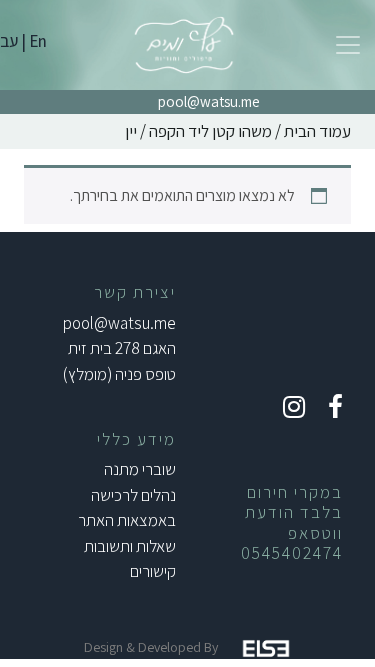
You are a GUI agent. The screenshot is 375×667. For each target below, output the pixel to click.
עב (9, 41)
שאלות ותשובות (130, 546)
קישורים (153, 571)
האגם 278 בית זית (122, 348)
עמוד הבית (317, 131)
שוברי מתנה (140, 469)
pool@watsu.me (209, 101)
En (38, 41)
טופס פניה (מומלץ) (119, 374)
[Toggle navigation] (348, 45)
